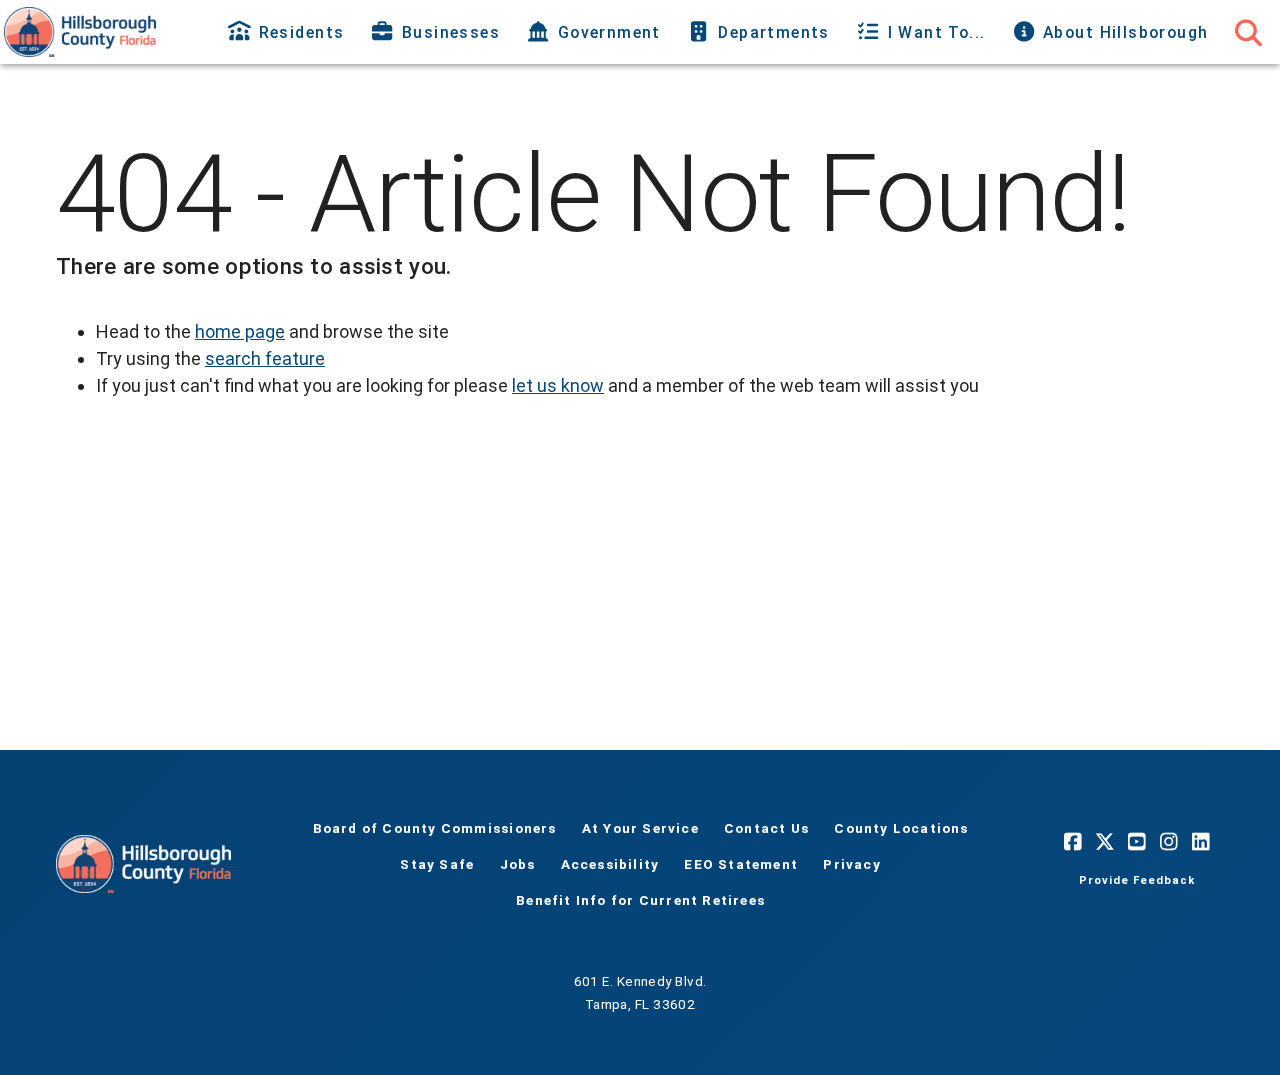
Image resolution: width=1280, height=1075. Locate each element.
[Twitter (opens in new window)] (1105, 842)
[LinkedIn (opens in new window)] (1201, 842)
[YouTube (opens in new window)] (1137, 842)
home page (240, 331)
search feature (265, 358)
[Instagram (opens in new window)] (1169, 842)
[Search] (1248, 32)
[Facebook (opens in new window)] (1073, 842)
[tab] (288, 32)
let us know (558, 385)
